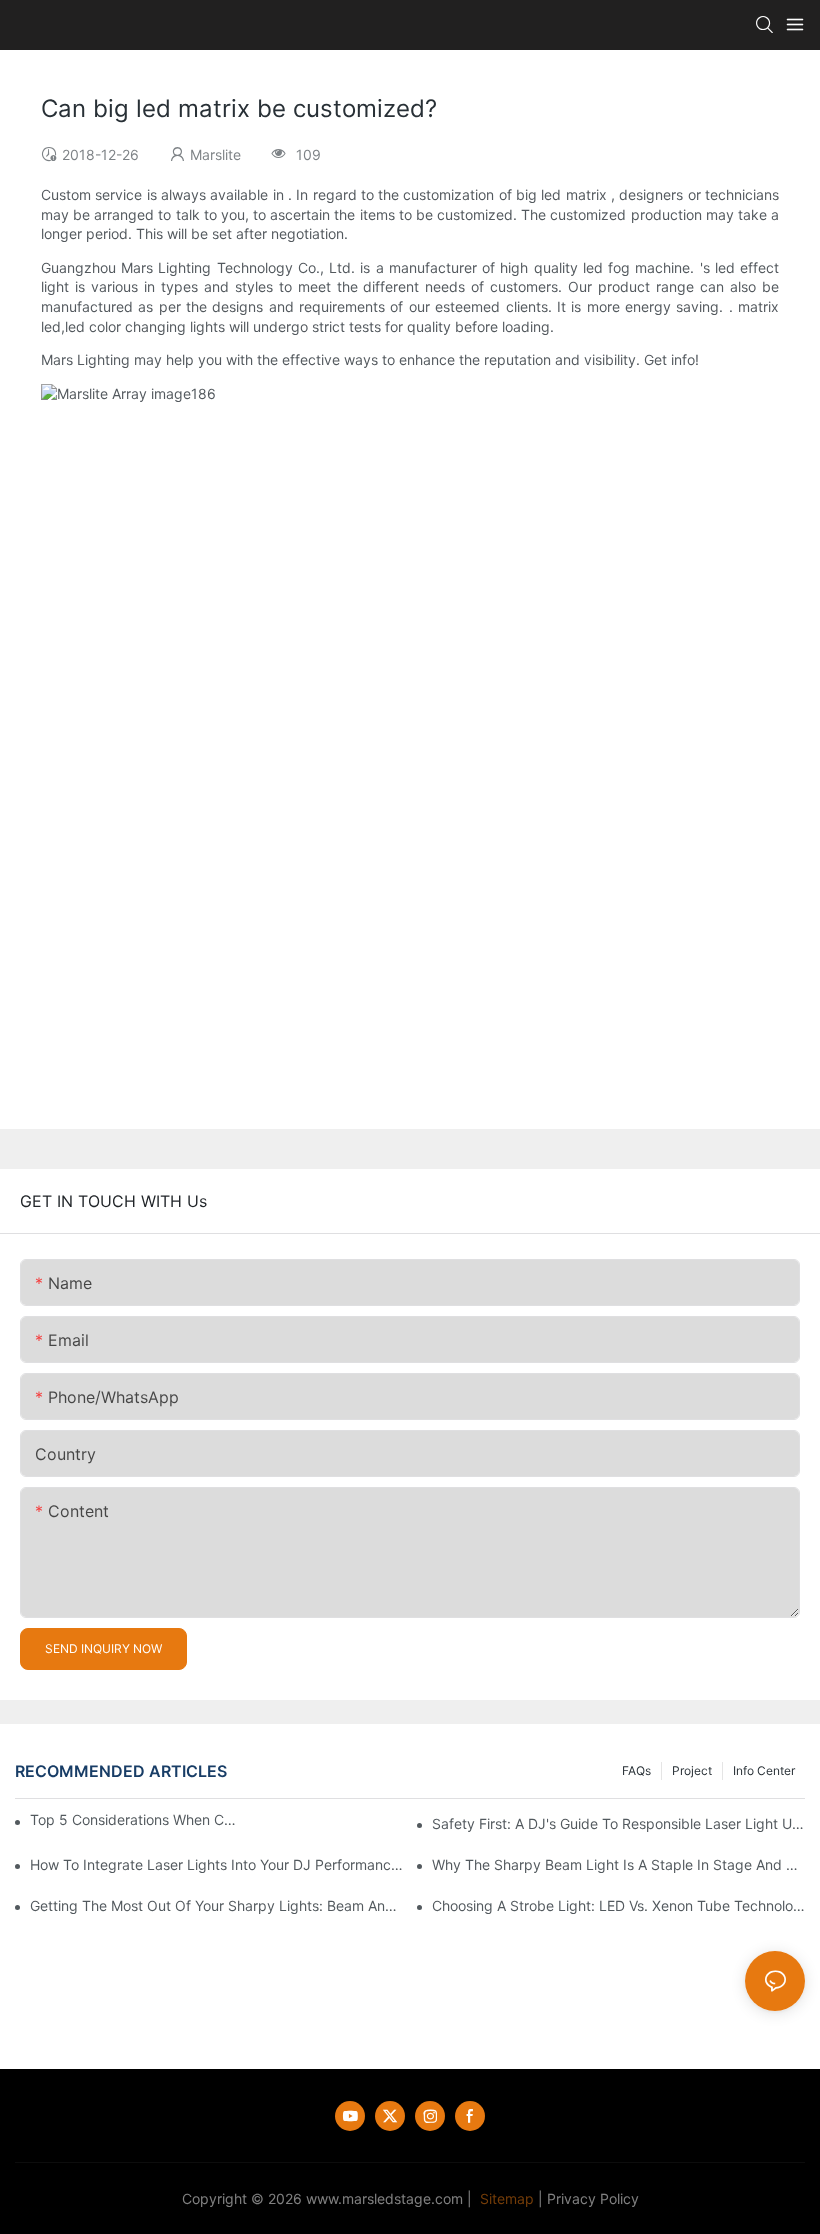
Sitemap (505, 2198)
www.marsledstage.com (384, 2198)
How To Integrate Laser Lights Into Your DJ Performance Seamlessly (216, 1864)
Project (692, 1770)
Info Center (764, 1770)
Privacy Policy (593, 2198)
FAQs (636, 1770)
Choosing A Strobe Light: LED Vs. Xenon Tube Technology (618, 1905)
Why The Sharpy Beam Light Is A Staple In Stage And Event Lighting (618, 1864)
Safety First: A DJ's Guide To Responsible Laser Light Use (618, 1823)
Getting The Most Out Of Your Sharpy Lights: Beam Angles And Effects (216, 1905)
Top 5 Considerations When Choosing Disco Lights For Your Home (133, 1819)
